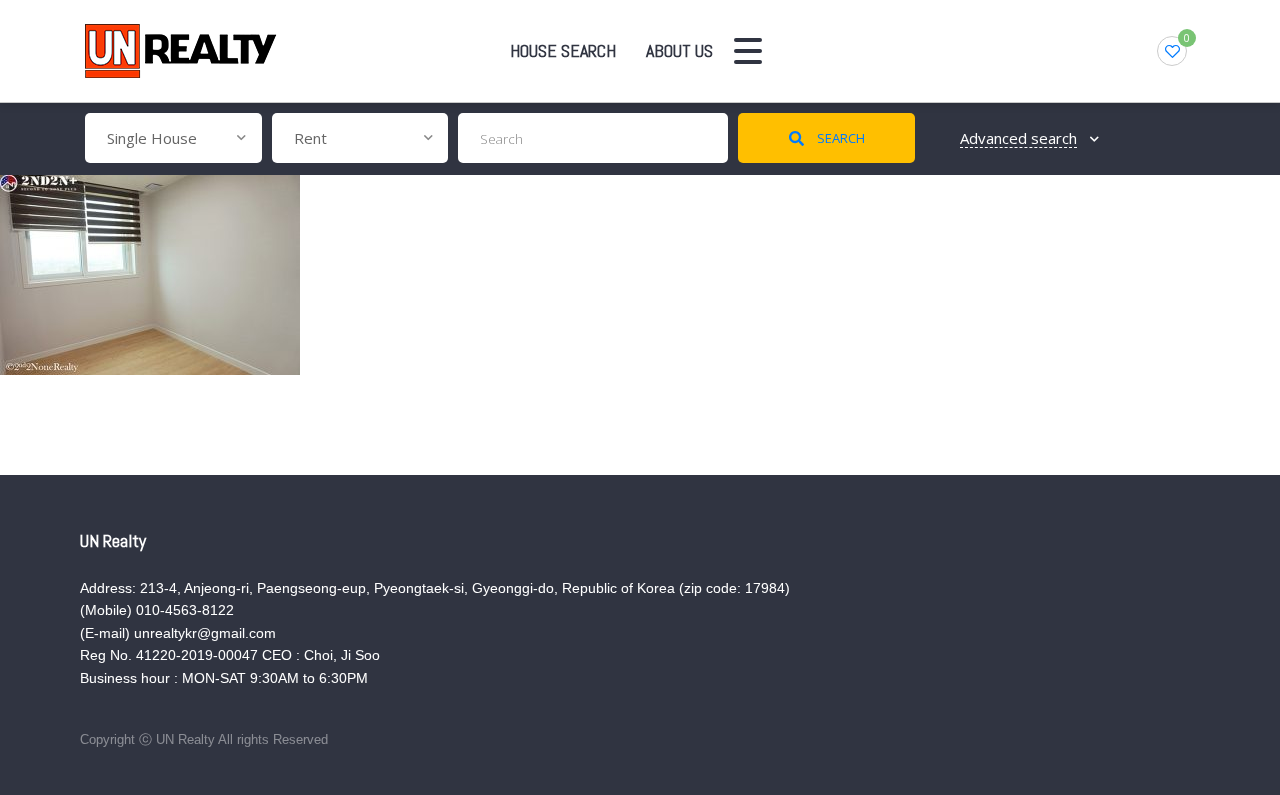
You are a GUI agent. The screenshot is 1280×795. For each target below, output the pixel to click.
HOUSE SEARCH (563, 50)
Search (839, 138)
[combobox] (173, 138)
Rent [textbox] (310, 138)
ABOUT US (679, 50)
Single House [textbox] (152, 138)
